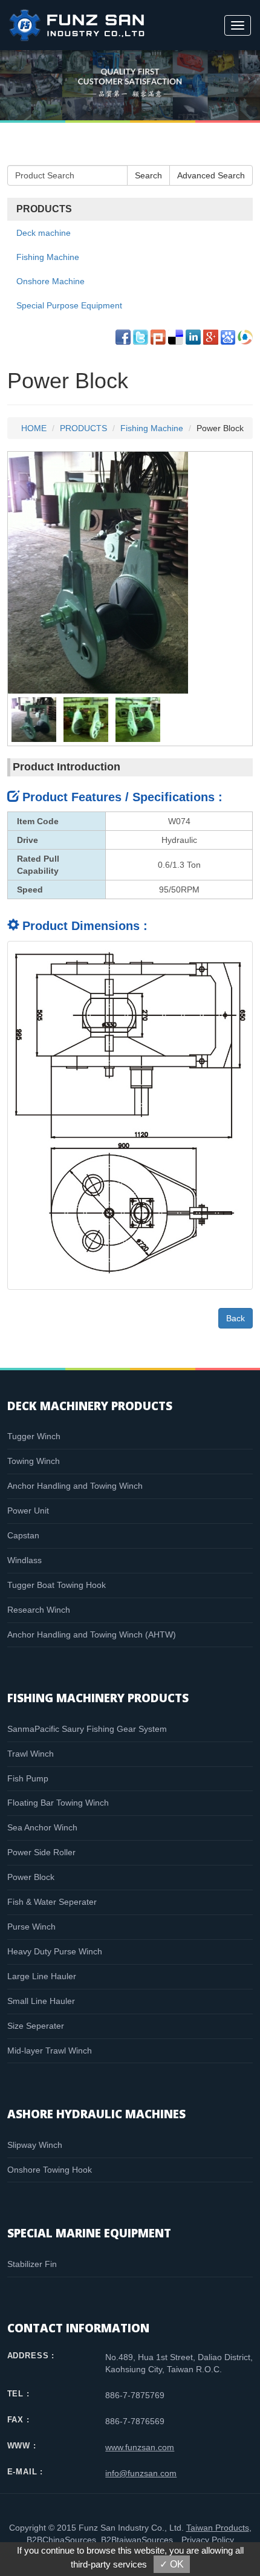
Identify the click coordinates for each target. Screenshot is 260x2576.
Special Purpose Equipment (69, 305)
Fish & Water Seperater (52, 1902)
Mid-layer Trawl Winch (50, 2051)
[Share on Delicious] (176, 337)
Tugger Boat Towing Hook (57, 1585)
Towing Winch (34, 1461)
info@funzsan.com (141, 2473)
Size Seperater (36, 2026)
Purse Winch (31, 1927)
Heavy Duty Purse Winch (55, 1951)
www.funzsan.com (140, 2447)
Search (148, 175)
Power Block (31, 1877)
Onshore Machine (50, 281)
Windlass (24, 1560)
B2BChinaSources (61, 2540)
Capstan (23, 1535)
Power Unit (28, 1511)
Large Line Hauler (42, 1976)
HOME (34, 428)
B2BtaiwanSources (137, 2540)
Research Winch (39, 1610)
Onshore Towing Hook (50, 2170)
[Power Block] (98, 572)
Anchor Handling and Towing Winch (75, 1486)
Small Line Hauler (41, 2001)
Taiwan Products (218, 2528)
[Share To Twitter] (141, 337)
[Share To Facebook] (123, 337)
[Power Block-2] (86, 719)
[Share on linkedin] (193, 337)
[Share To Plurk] (158, 337)
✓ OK (172, 2564)
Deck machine (44, 233)
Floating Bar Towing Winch (58, 1803)
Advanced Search (211, 175)
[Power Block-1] (34, 719)
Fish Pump (28, 1778)
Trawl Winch (31, 1754)
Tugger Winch (34, 1436)
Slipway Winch (35, 2145)
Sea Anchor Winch (42, 1827)
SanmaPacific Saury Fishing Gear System (87, 1729)
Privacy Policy (208, 2540)
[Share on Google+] (211, 337)
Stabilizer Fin (32, 2264)
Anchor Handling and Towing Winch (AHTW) (92, 1634)
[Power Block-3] (138, 719)
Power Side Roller (41, 1852)
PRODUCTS (83, 428)
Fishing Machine (48, 257)
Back (236, 1318)
